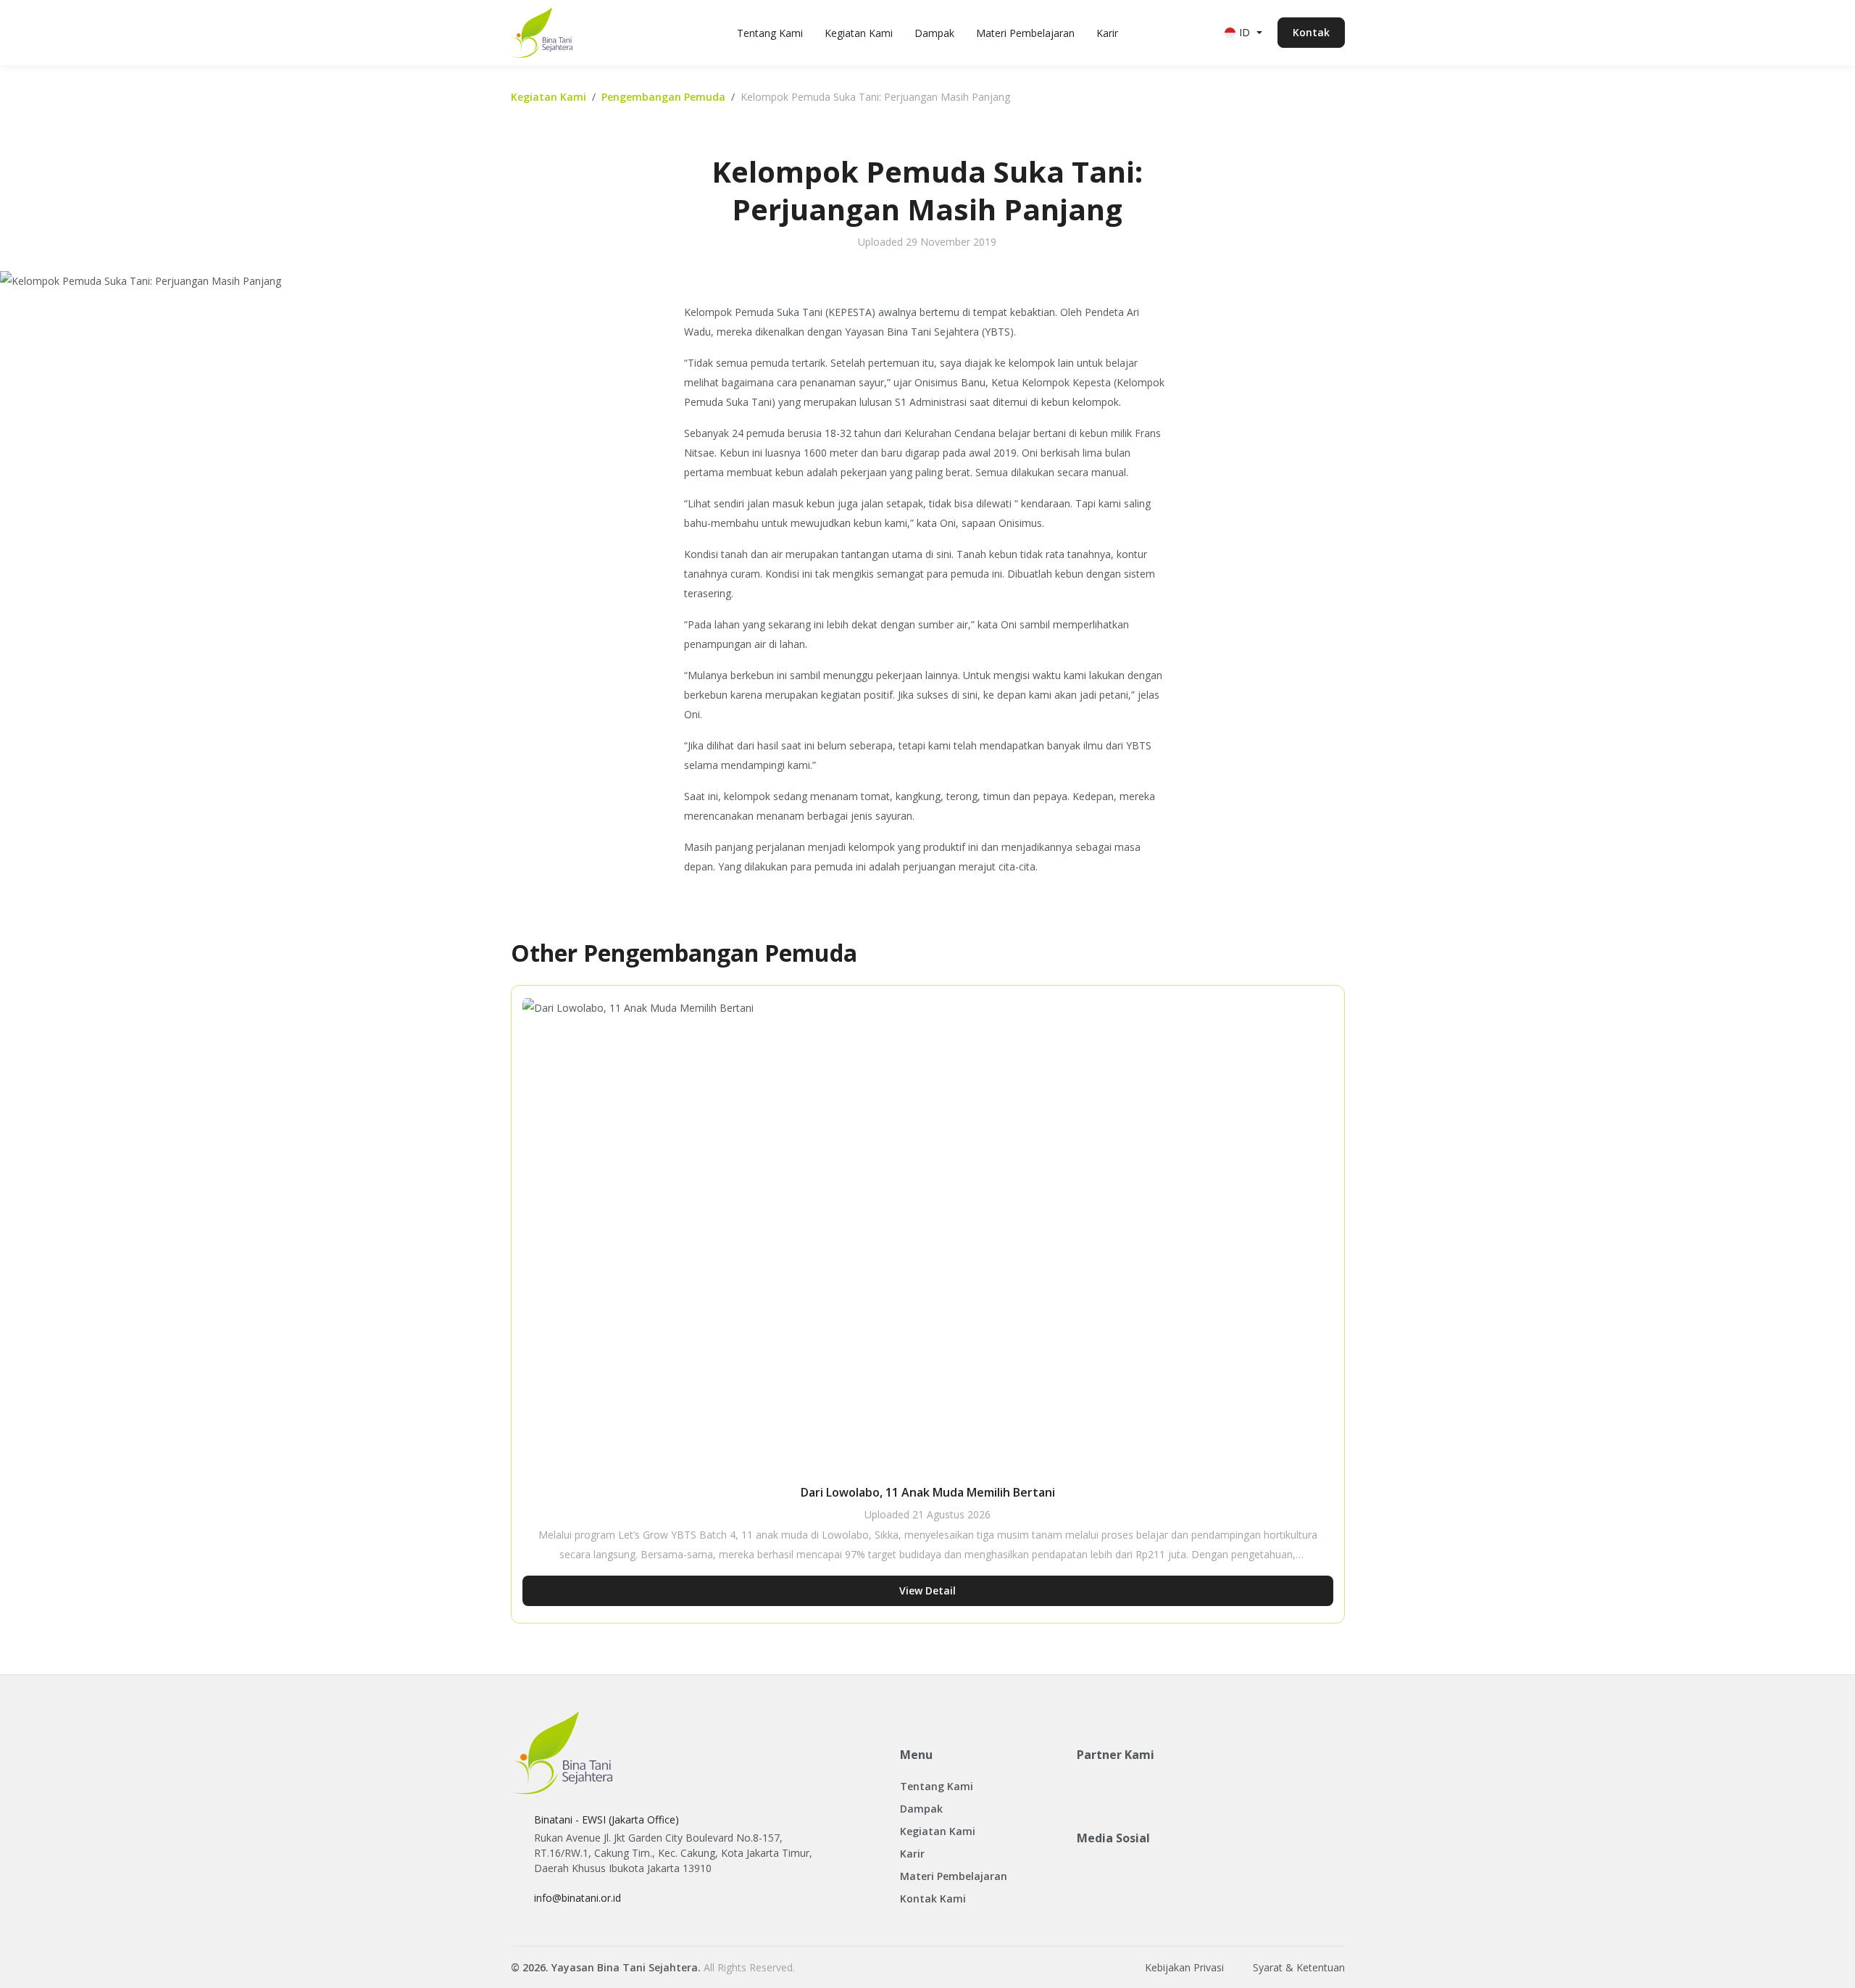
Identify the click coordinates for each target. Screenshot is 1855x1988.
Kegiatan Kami (859, 33)
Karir (1107, 33)
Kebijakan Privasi (1184, 1967)
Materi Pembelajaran (1025, 33)
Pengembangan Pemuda (663, 97)
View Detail (927, 1590)
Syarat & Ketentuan (1299, 1967)
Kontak (1311, 32)
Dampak (934, 33)
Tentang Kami (770, 33)
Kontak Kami (933, 1898)
